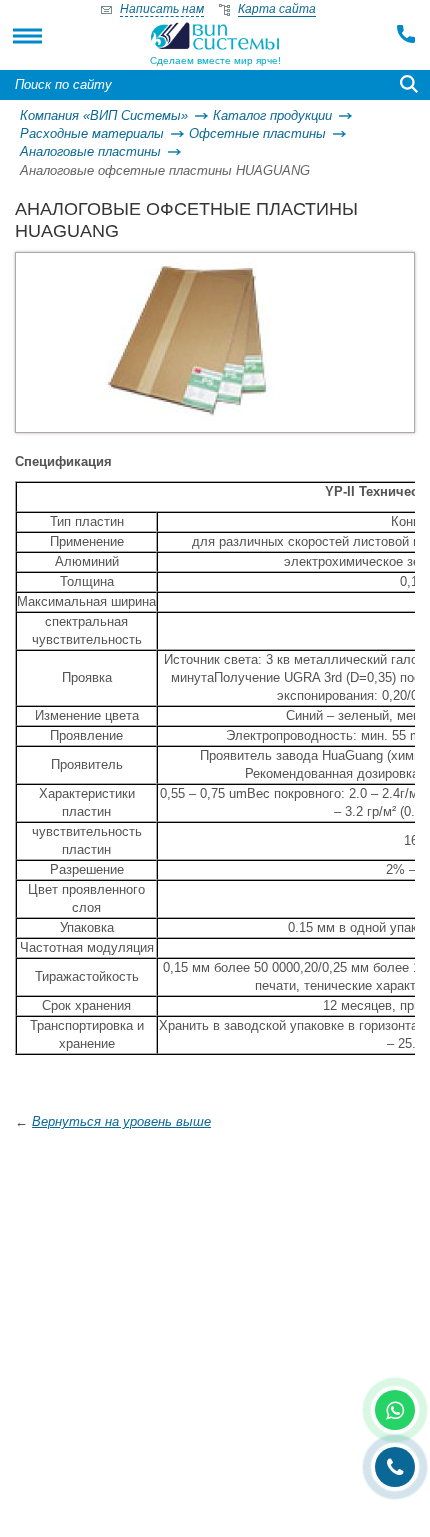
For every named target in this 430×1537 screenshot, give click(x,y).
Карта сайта (277, 9)
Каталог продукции (272, 115)
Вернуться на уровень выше (121, 1121)
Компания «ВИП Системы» (104, 115)
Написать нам (162, 9)
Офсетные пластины (257, 133)
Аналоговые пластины (90, 151)
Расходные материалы (92, 133)
